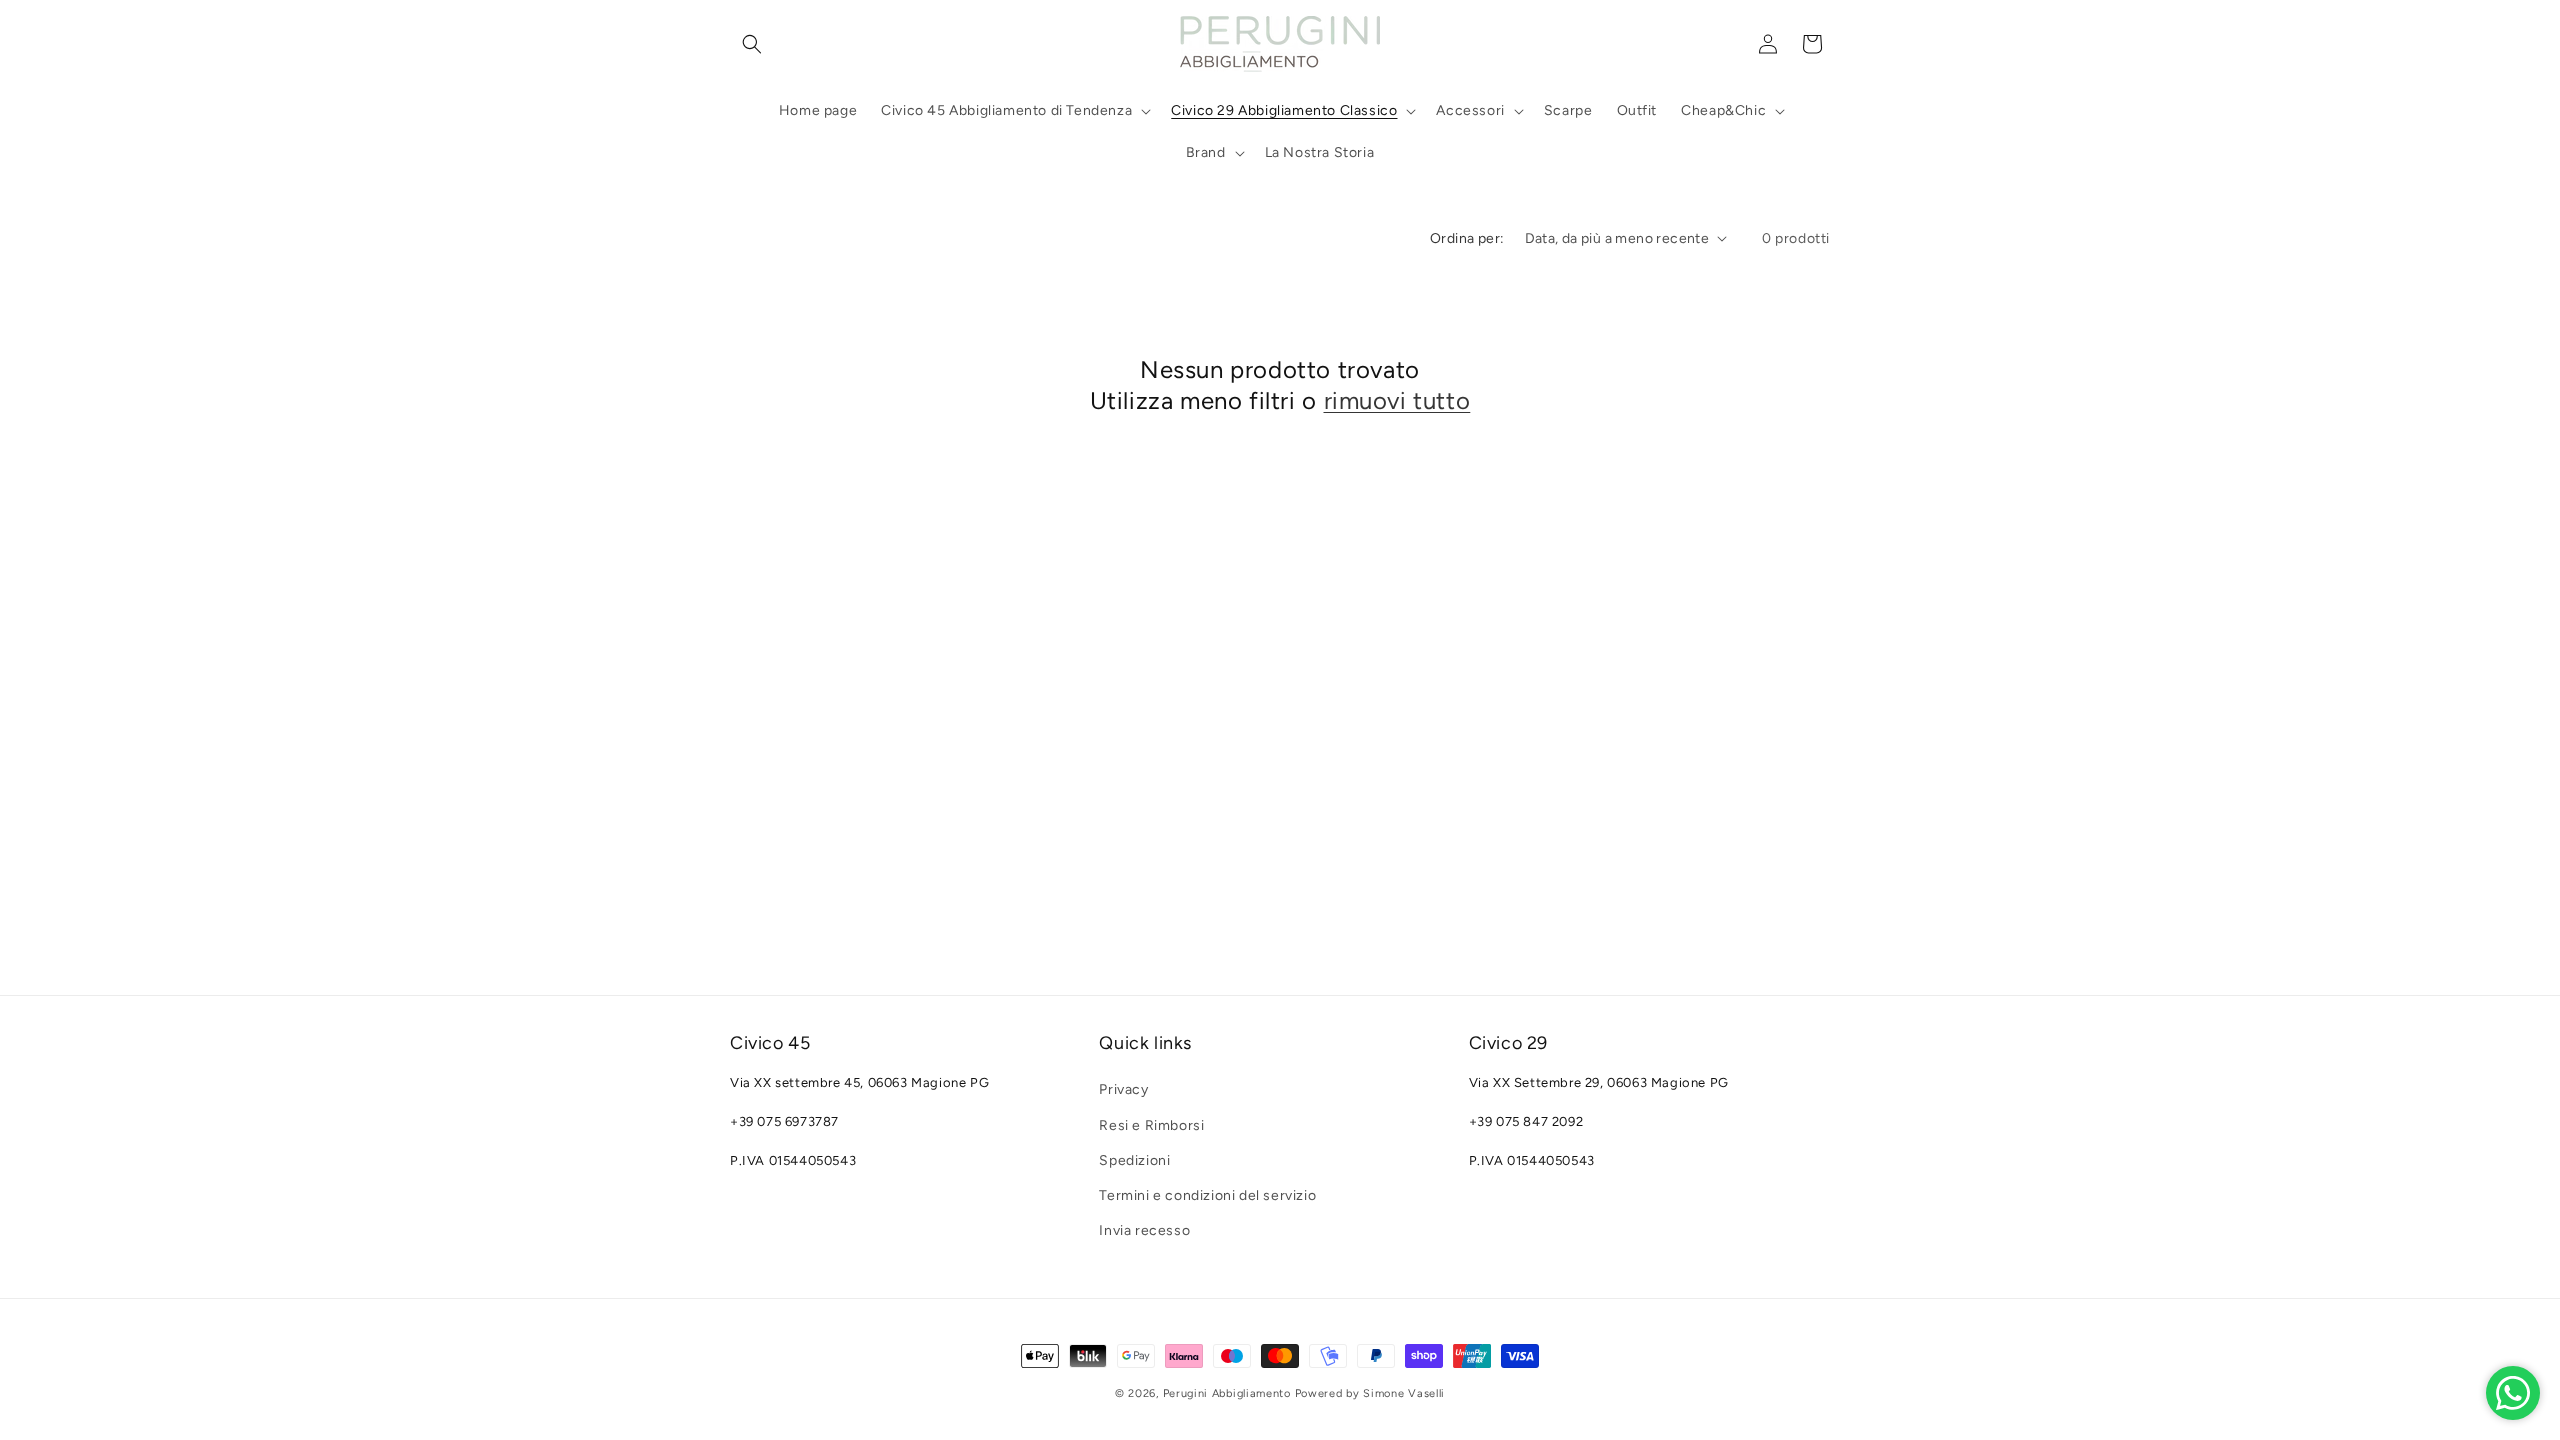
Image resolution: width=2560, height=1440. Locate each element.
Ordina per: (1467, 238)
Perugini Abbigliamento (1227, 1393)
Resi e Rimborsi (1151, 1125)
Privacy (1123, 1089)
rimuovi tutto (1397, 400)
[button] (752, 44)
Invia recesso (1144, 1230)
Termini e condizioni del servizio (1207, 1195)
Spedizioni (1134, 1160)
